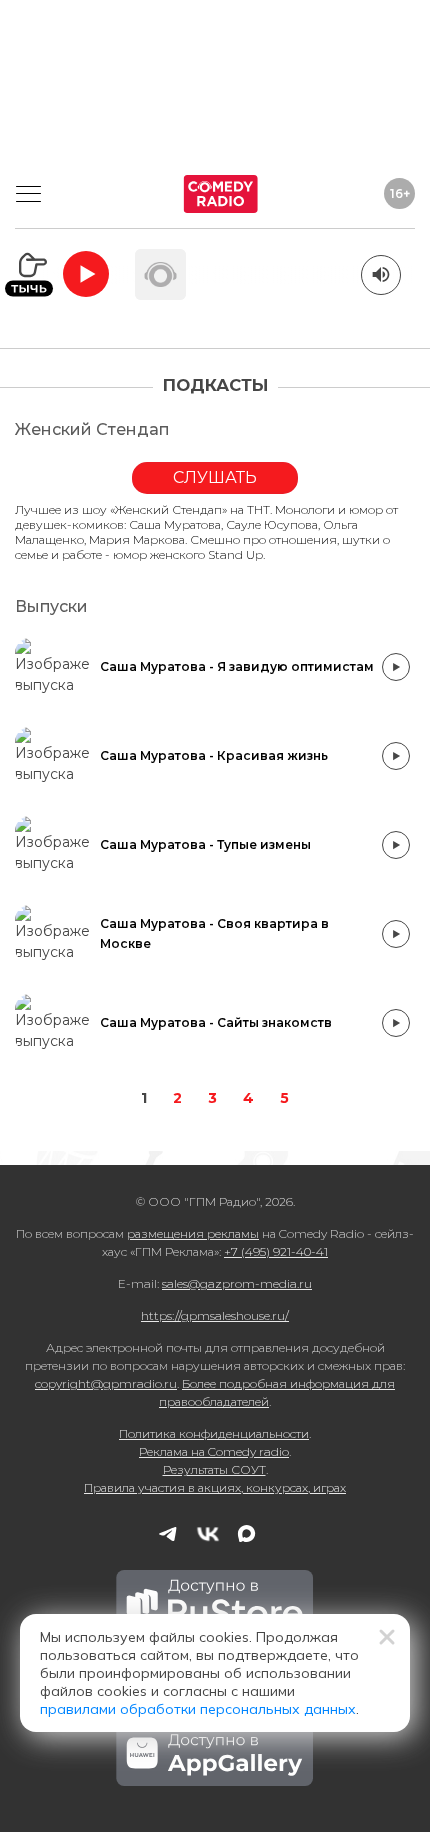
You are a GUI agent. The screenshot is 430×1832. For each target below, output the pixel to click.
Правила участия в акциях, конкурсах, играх (215, 1487)
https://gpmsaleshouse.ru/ (215, 1315)
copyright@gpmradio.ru (106, 1383)
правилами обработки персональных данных (198, 1709)
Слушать (215, 477)
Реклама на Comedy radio (214, 1451)
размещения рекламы (193, 1233)
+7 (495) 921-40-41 (276, 1251)
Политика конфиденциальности (214, 1433)
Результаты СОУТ (214, 1469)
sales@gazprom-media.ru (237, 1283)
